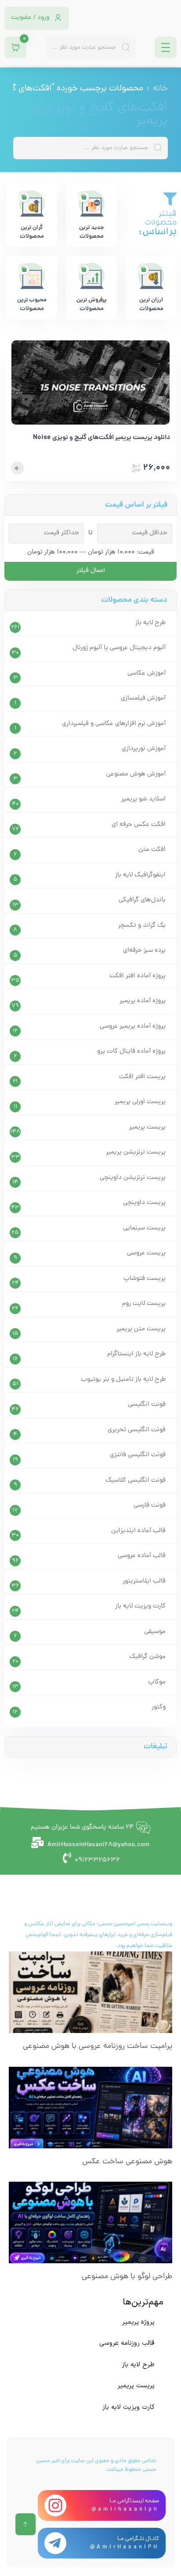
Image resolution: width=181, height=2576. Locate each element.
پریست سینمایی (144, 1228)
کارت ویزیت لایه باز (140, 1606)
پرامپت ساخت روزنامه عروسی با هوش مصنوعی (98, 2046)
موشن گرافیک (147, 1657)
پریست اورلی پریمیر (140, 1102)
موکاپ (157, 1682)
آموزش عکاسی (147, 673)
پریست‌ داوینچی (144, 1203)
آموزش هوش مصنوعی (136, 774)
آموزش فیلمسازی (143, 698)
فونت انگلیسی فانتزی (138, 1455)
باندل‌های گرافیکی (142, 900)
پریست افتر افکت (142, 1077)
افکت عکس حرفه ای (139, 825)
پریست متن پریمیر (141, 1329)
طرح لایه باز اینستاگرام (136, 1354)
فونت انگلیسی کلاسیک (136, 1481)
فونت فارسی (150, 1506)
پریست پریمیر (147, 1127)
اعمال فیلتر (91, 571)
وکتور (159, 1707)
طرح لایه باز (150, 623)
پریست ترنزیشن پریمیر (136, 1152)
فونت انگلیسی (147, 1405)
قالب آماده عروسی (142, 1556)
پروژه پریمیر (138, 2322)
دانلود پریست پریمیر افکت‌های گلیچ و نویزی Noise (101, 438)
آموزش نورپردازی (144, 749)
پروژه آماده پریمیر (143, 1001)
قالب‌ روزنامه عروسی (127, 2343)
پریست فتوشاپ (145, 1279)
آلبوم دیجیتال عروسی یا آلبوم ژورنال (119, 648)
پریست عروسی (146, 1253)
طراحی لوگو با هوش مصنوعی (127, 2277)
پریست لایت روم (144, 1304)
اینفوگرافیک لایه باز (140, 875)
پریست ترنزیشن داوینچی (133, 1178)
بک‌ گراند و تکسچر (142, 926)
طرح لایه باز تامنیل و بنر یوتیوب (123, 1380)
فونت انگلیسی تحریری (137, 1430)
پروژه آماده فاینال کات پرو (131, 1052)
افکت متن (152, 850)
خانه (160, 89)
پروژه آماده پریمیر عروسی (133, 1027)
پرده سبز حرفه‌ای (144, 951)
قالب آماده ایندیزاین (138, 1531)
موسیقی (155, 1632)
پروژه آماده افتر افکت (138, 976)
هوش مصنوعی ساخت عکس (127, 2162)
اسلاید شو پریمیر (143, 799)
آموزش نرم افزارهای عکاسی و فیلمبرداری (114, 724)
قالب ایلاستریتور (144, 1581)
